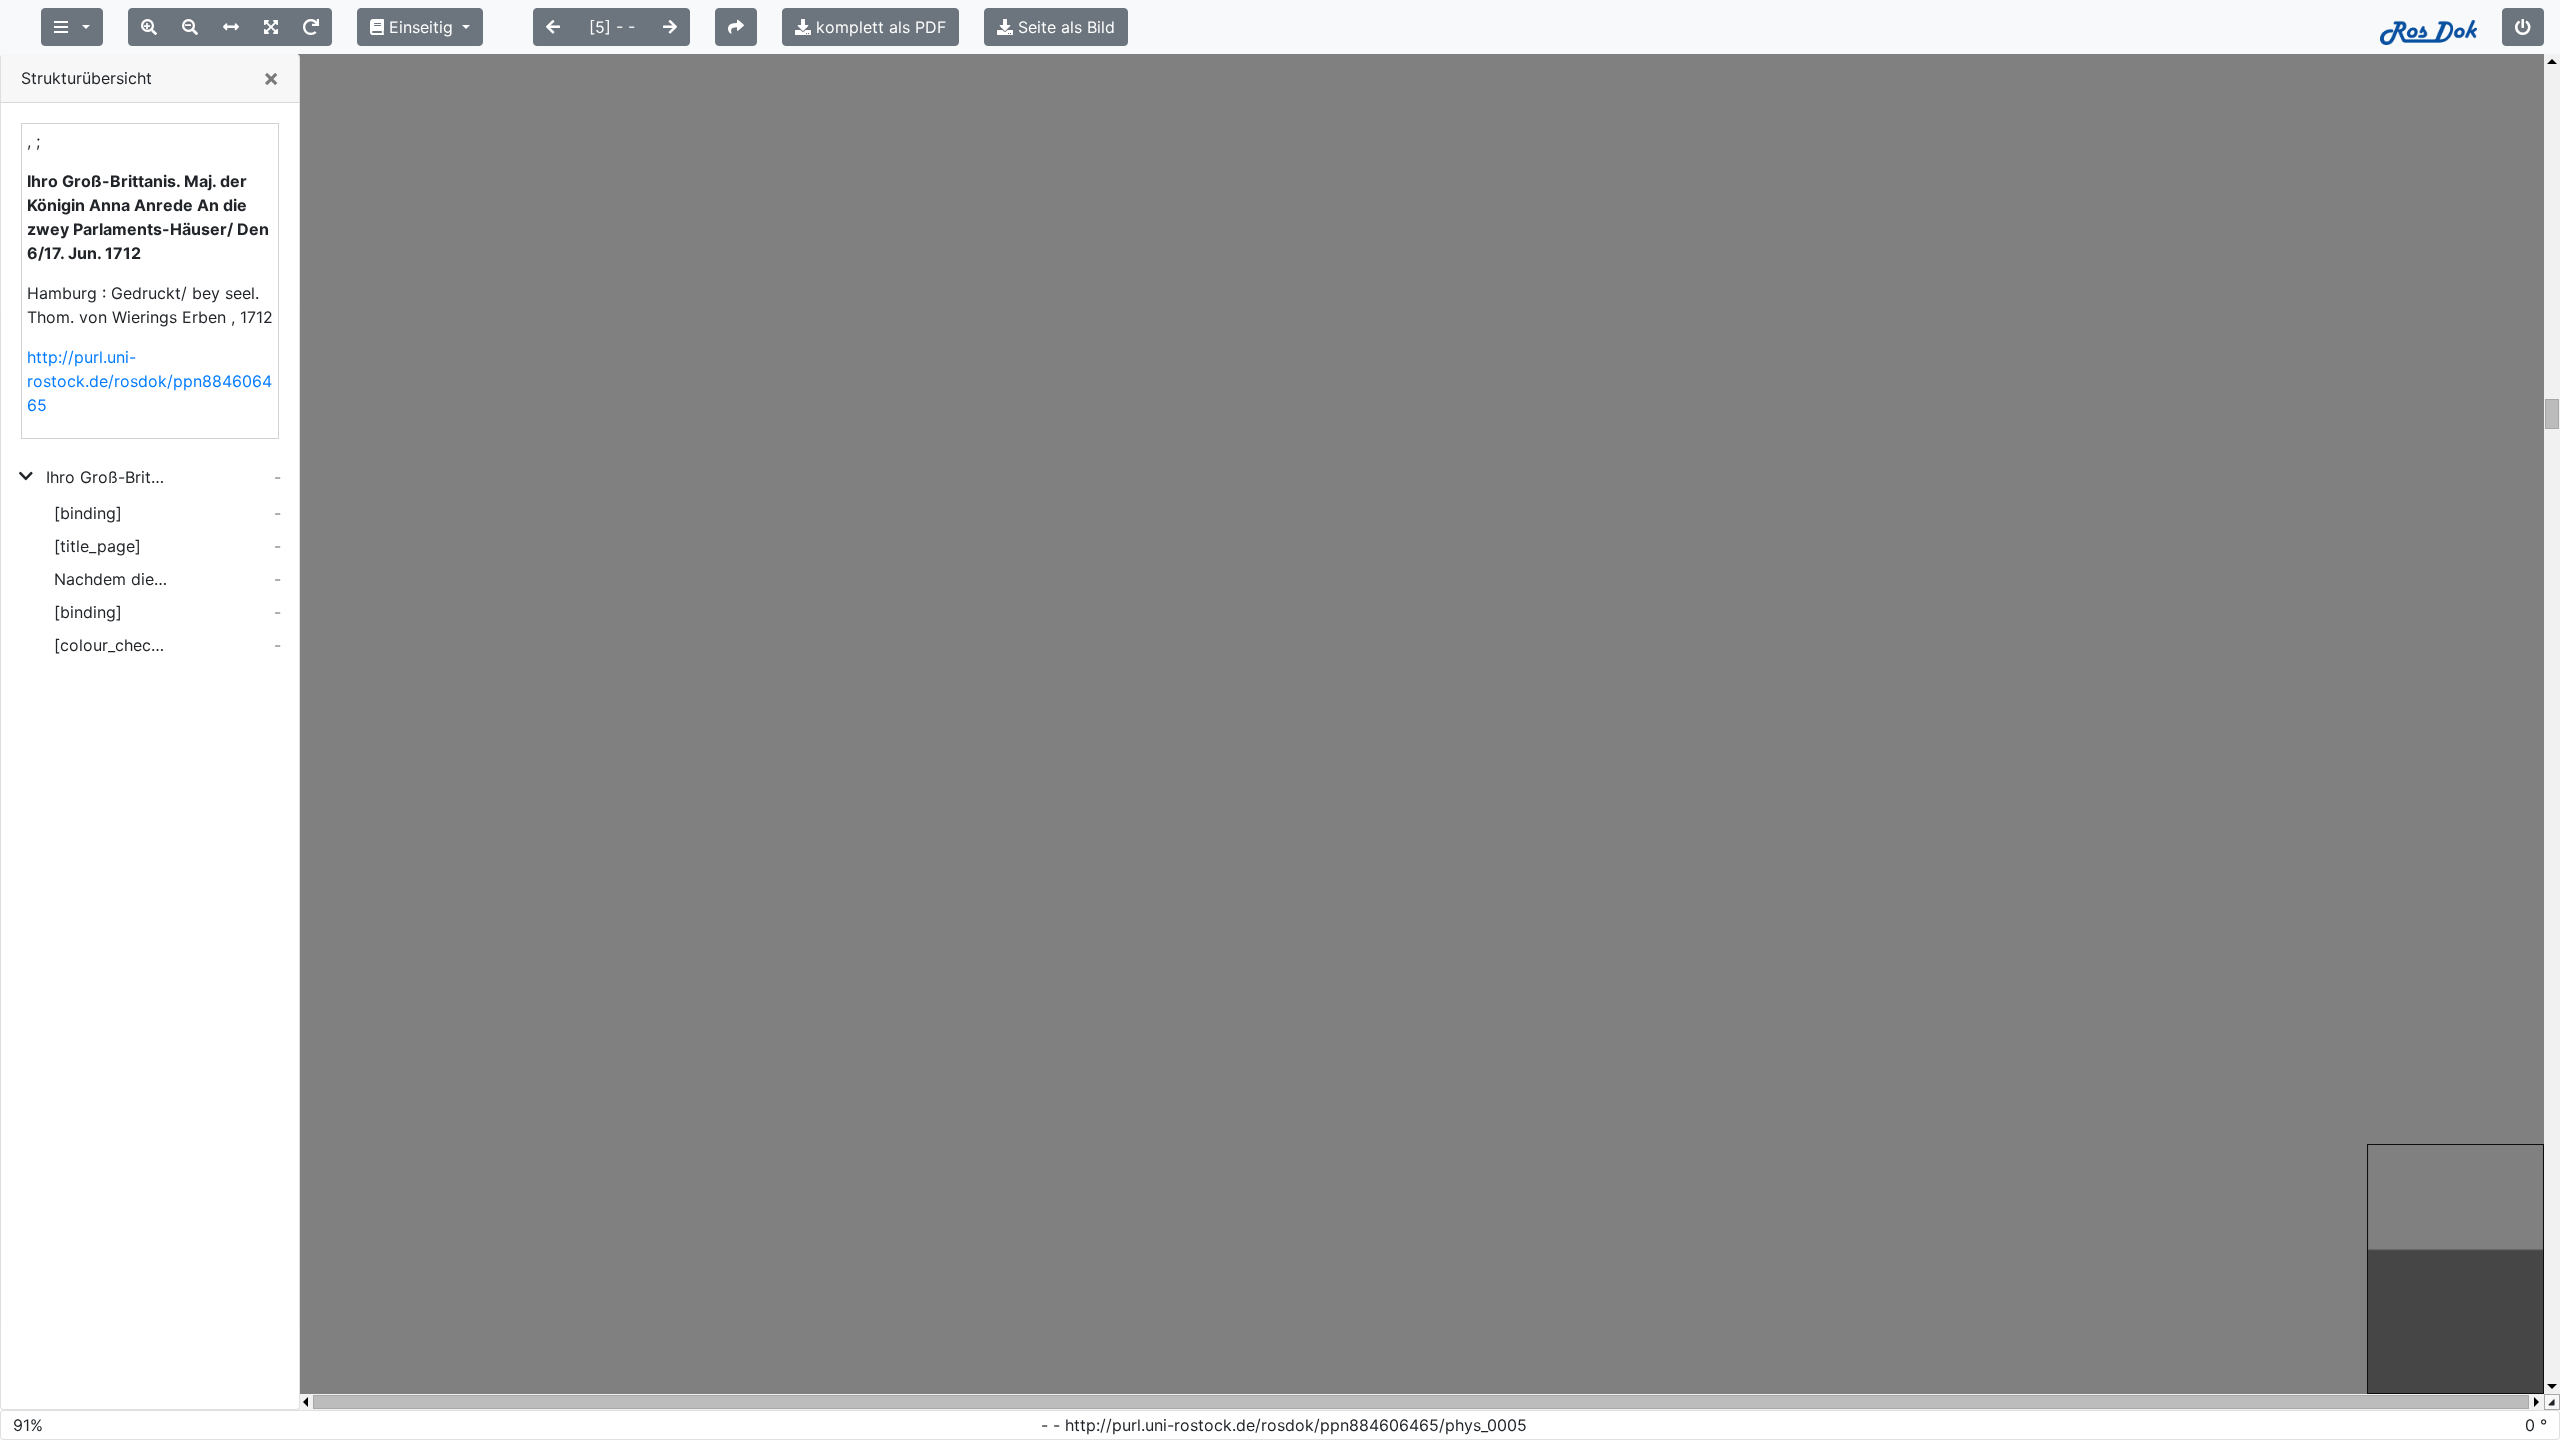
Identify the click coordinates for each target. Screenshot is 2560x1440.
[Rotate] (311, 27)
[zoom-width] (231, 27)
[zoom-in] (149, 27)
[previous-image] (553, 27)
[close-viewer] (2523, 27)
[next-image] (670, 27)
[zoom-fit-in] (271, 27)
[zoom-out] (190, 27)
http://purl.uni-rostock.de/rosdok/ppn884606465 (149, 381)
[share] (736, 27)
